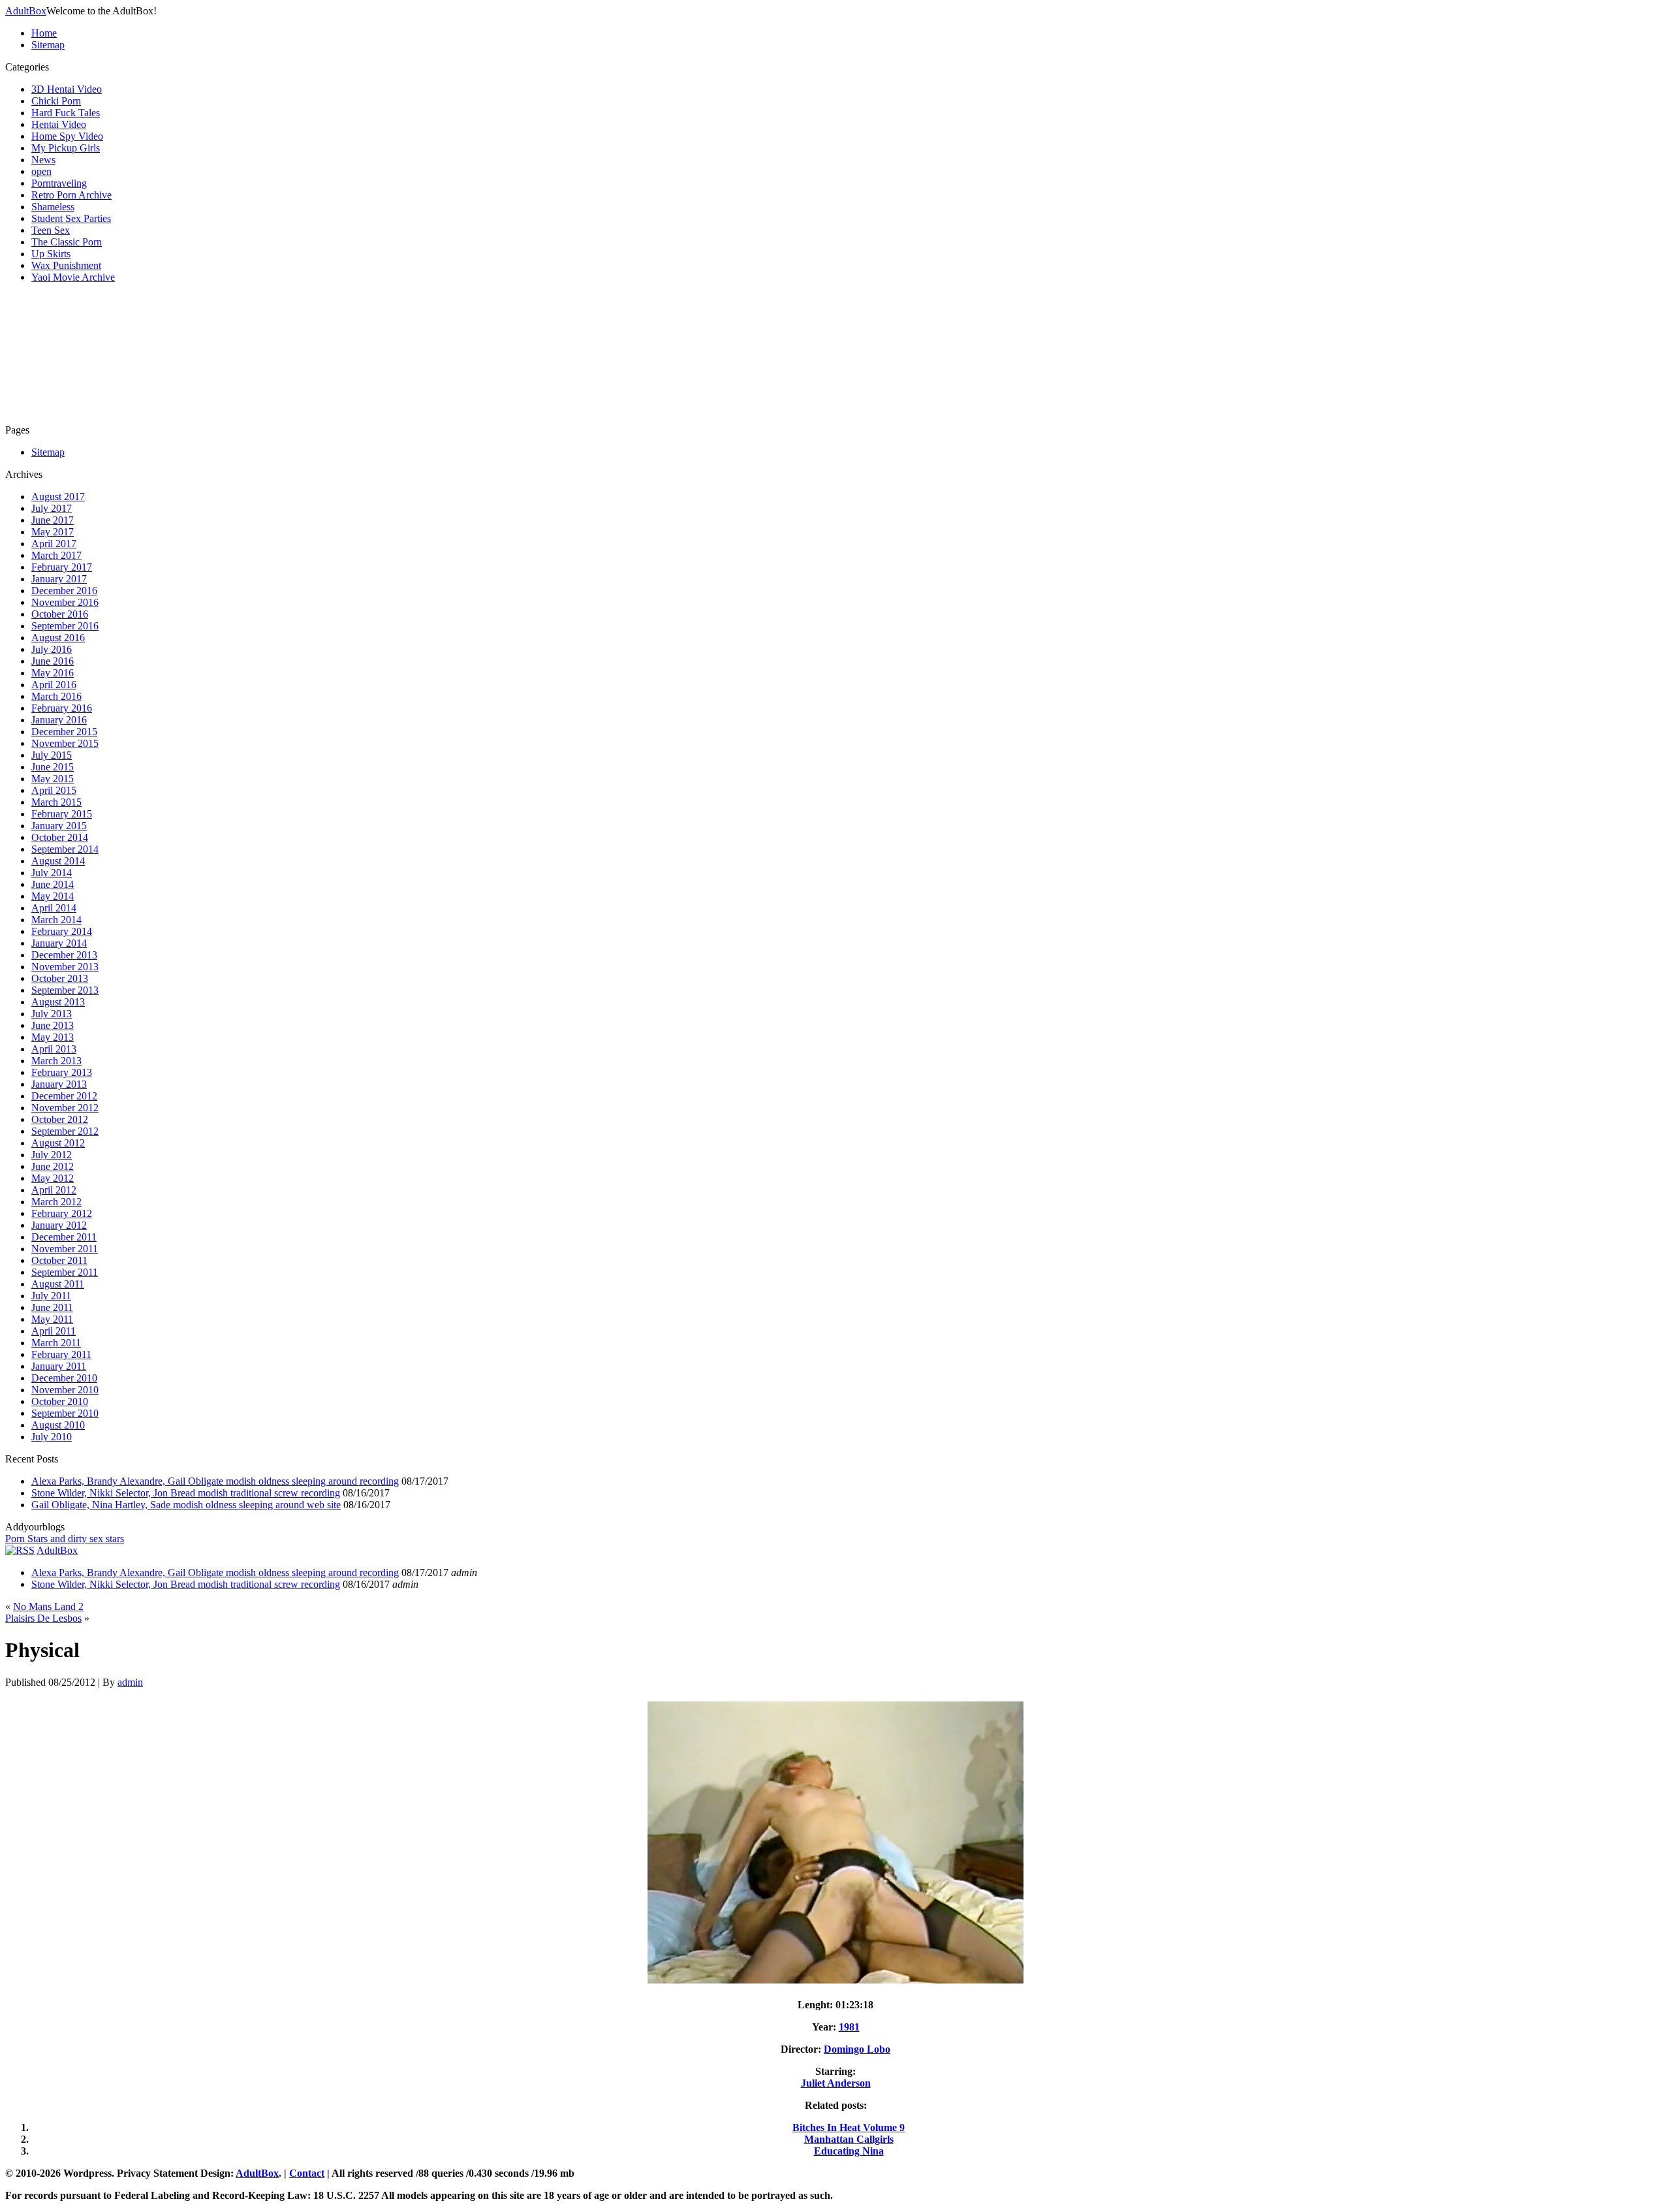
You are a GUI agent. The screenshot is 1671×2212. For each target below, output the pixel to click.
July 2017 (52, 508)
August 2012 (58, 1143)
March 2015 (56, 802)
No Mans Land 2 (48, 1606)
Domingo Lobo (857, 2049)
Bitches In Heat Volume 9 (849, 2127)
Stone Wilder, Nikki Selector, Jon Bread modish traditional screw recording (186, 1493)
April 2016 (54, 685)
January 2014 (59, 943)
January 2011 (59, 1366)
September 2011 (65, 1272)
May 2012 (53, 1178)
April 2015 (54, 790)
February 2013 (62, 1072)
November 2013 (65, 967)
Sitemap (48, 45)
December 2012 (64, 1096)
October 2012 (60, 1119)
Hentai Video (59, 124)
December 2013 (64, 955)
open (41, 171)
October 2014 (60, 837)
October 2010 (60, 1401)
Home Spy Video (67, 136)
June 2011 (52, 1307)
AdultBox (26, 11)
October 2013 (60, 978)
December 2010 (64, 1378)
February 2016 (62, 708)
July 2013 (52, 1014)
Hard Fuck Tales (66, 113)
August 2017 (58, 497)
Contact (307, 2173)
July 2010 (52, 1437)
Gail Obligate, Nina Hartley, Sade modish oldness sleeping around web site (186, 1505)
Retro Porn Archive (71, 195)
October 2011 (59, 1260)
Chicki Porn (56, 101)
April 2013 (54, 1049)
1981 (849, 2027)
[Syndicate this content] (20, 1550)
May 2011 (52, 1319)
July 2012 (52, 1155)
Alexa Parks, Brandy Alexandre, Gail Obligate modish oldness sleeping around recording (215, 1481)
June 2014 (53, 884)
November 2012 (65, 1108)
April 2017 (54, 544)
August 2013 (58, 1002)
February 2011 (61, 1354)
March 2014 (56, 920)
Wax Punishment (66, 265)
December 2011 (64, 1237)
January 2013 (59, 1084)
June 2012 (53, 1166)
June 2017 (53, 520)
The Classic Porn (67, 242)
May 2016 (53, 673)
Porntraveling (59, 183)
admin (130, 1682)
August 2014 (58, 861)
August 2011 (58, 1284)
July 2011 (51, 1296)
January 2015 (59, 826)
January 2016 (59, 720)
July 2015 (52, 755)
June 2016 (53, 661)
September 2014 (65, 849)
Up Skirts (51, 254)
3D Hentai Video (67, 89)
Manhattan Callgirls (849, 2139)
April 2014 (54, 908)
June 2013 (53, 1025)
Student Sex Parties (71, 218)
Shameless (53, 207)
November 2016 (65, 602)
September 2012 (65, 1131)
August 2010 (58, 1425)
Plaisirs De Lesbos (43, 1618)
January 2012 (59, 1225)
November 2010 (65, 1390)
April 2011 (54, 1331)
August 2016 (58, 638)
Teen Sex (51, 230)
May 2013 (53, 1037)
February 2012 (62, 1213)
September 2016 (65, 626)
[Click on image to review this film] (835, 1983)
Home (44, 33)
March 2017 (56, 555)
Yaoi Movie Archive (73, 277)
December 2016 (64, 591)
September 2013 (65, 990)
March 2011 (56, 1343)
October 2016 (60, 614)
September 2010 (65, 1413)
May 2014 (53, 896)
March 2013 (56, 1061)
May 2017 (53, 532)
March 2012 (56, 1202)
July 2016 (52, 649)
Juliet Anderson (836, 2083)
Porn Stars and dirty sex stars (65, 1539)
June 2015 (53, 767)
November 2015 (65, 743)
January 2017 (59, 579)
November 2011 (65, 1249)
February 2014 (62, 931)
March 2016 (56, 696)
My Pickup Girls (66, 148)
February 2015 (62, 814)
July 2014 (52, 873)
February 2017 (62, 567)
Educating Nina (849, 2151)
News (43, 160)
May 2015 (53, 779)
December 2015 (64, 732)
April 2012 (54, 1190)
